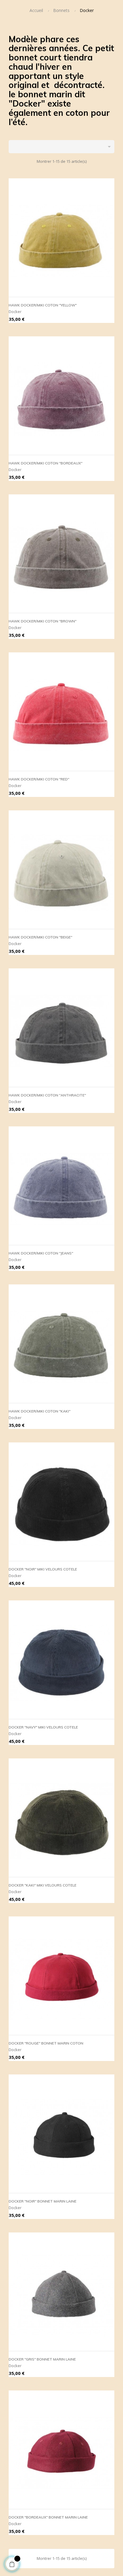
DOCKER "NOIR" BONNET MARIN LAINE (43, 2201)
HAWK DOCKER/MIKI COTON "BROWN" (43, 621)
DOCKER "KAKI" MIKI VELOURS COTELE (43, 1885)
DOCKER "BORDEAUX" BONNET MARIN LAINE (48, 2517)
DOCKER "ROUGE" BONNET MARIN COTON (46, 2043)
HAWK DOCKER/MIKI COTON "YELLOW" (43, 305)
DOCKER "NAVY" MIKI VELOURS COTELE (43, 1727)
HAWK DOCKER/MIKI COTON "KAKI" (40, 1411)
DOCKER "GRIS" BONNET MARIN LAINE (42, 2359)
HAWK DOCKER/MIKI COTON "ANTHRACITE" (47, 1095)
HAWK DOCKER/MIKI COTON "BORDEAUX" (46, 463)
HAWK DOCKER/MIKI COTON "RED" (39, 779)
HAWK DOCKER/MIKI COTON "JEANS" (41, 1253)
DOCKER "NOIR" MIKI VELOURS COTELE (43, 1569)
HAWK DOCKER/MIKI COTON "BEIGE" (40, 937)
